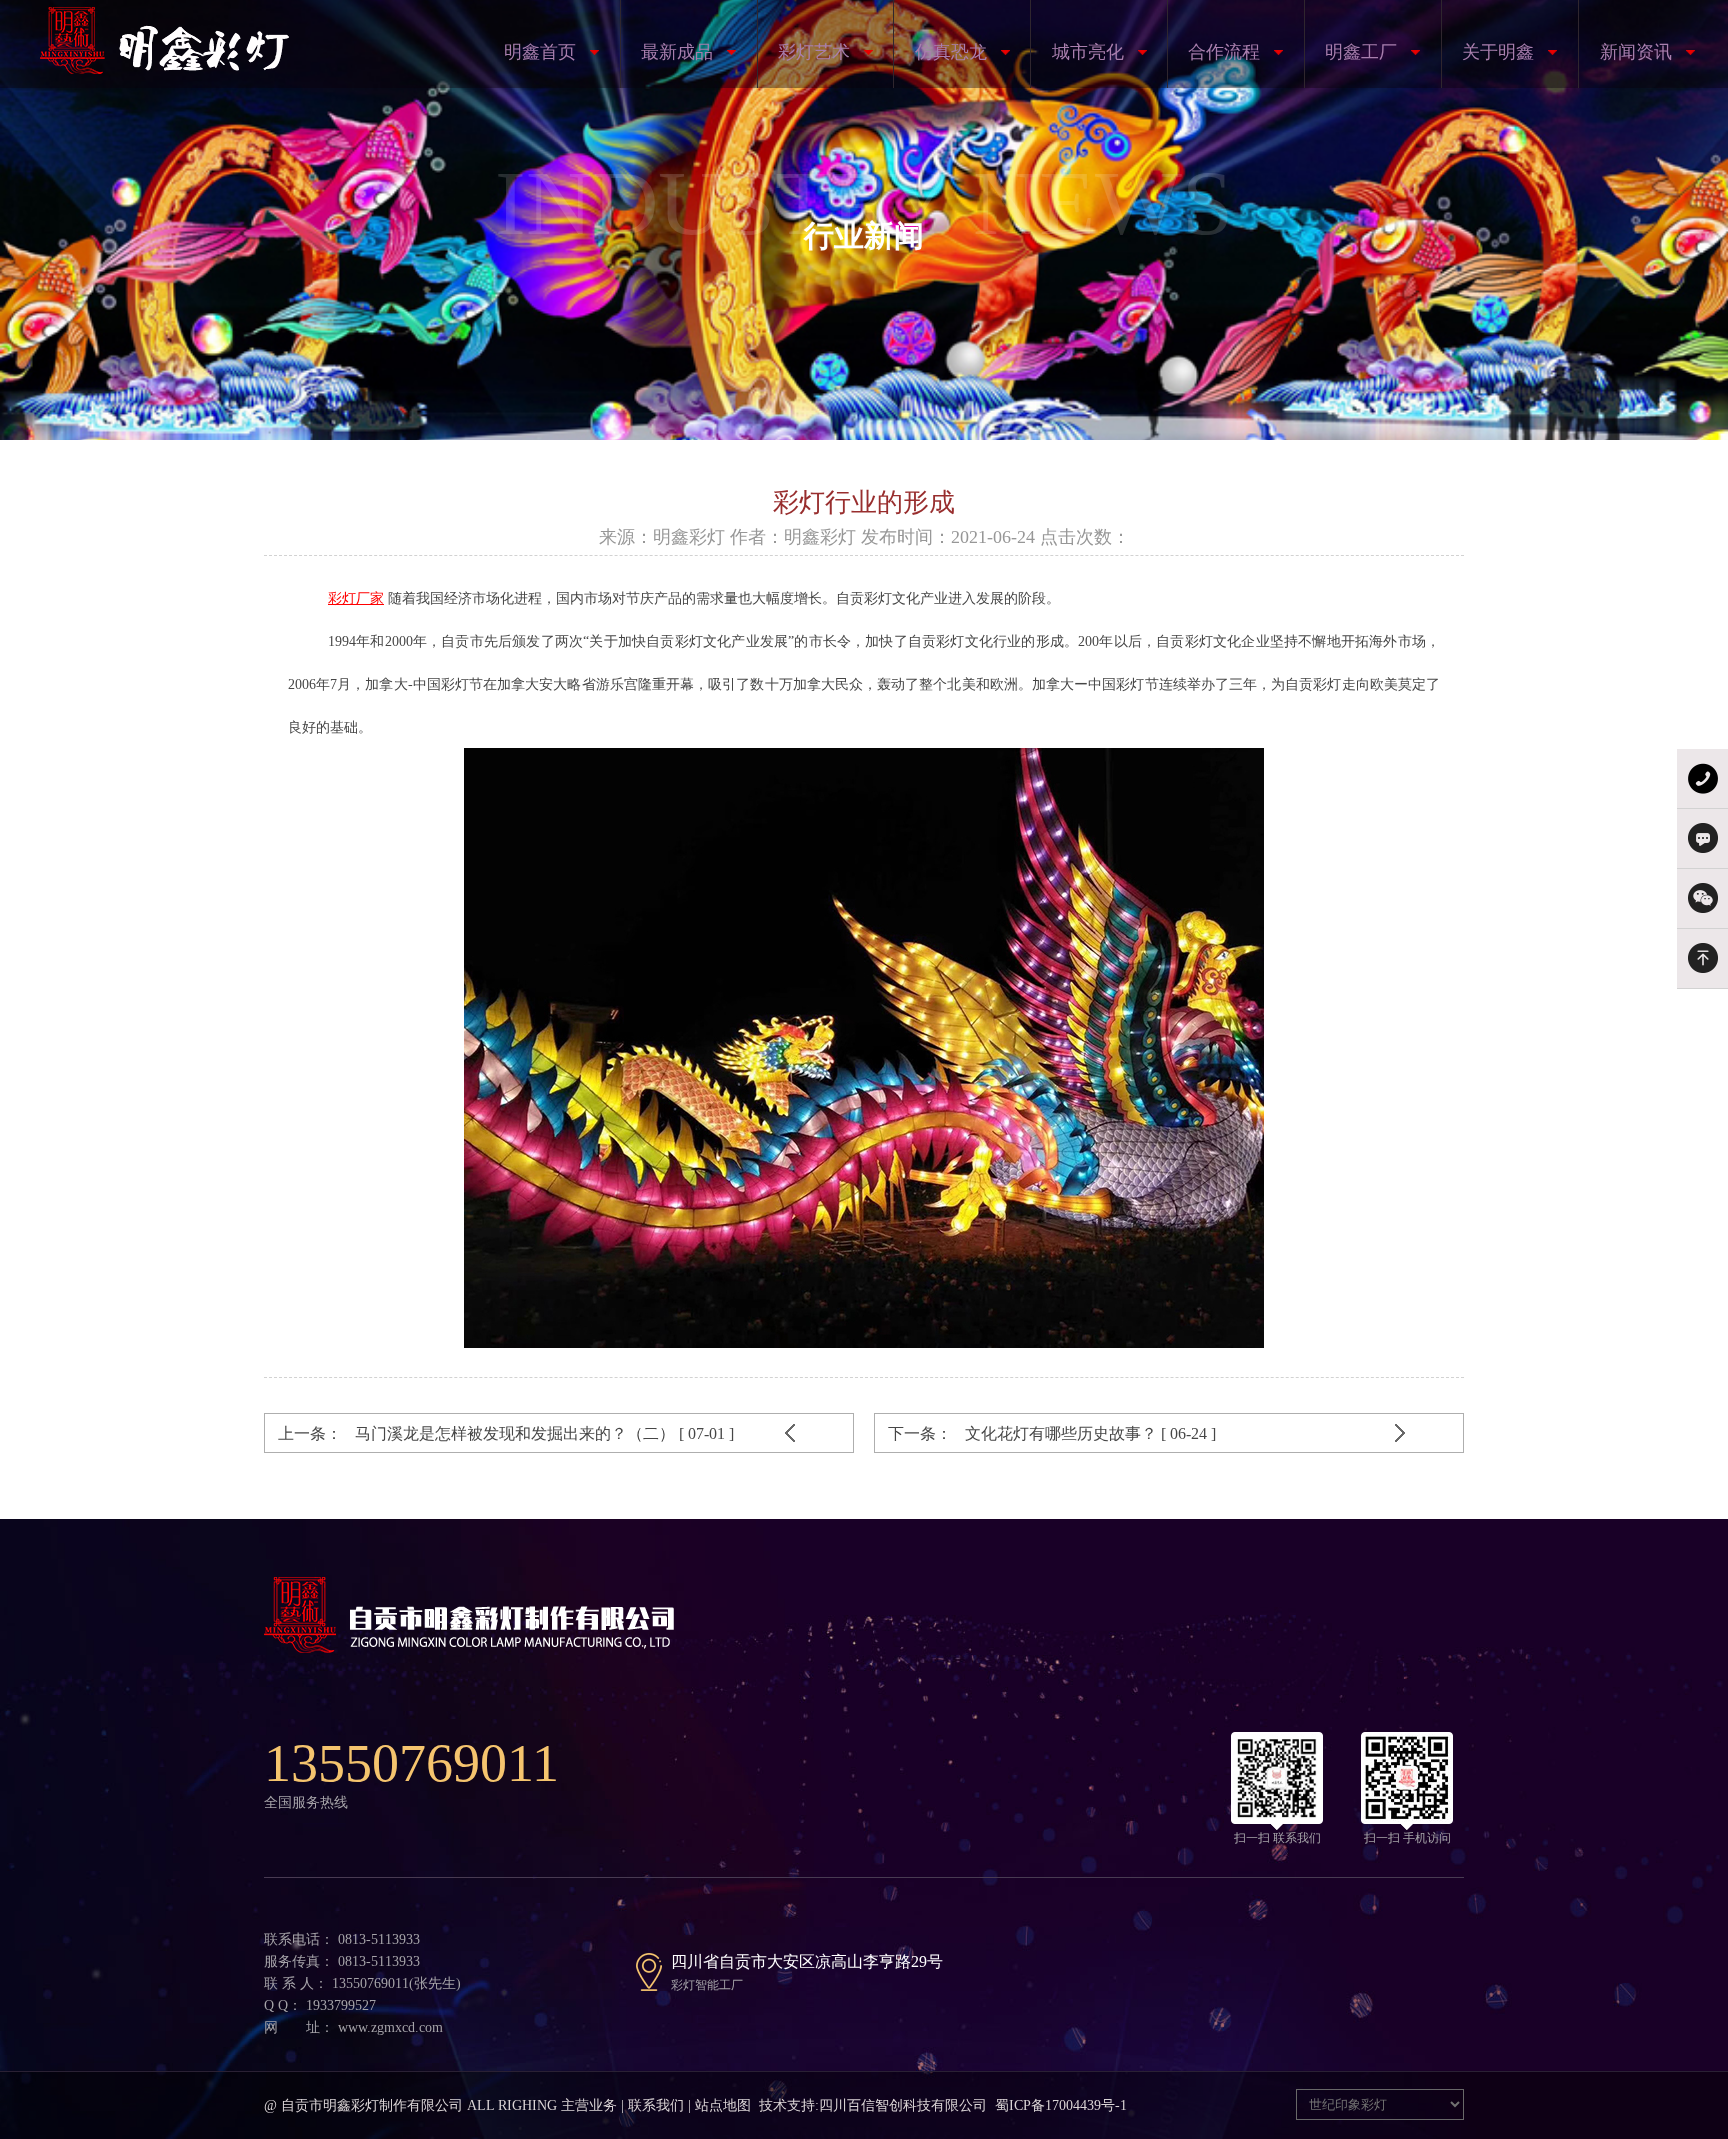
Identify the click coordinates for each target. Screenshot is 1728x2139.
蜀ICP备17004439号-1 (1061, 2105)
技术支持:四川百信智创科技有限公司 (873, 2105)
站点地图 (723, 2105)
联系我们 (656, 2105)
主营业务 (589, 2105)
